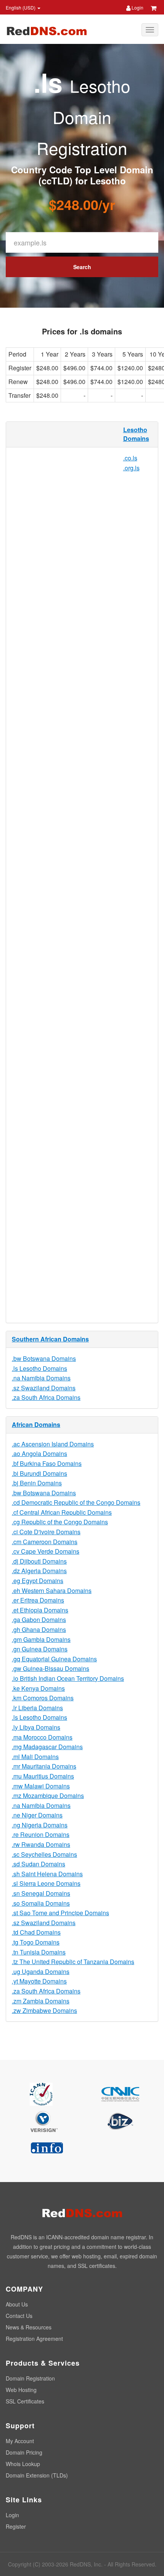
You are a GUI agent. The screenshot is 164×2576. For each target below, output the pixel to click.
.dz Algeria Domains (39, 1571)
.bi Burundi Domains (39, 1473)
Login (137, 7)
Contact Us (19, 2316)
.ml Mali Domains (35, 1757)
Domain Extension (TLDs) (37, 2475)
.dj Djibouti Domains (39, 1561)
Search (82, 267)
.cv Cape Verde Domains (46, 1551)
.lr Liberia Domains (37, 1708)
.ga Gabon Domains (39, 1620)
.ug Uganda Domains (41, 1972)
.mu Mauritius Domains (43, 1776)
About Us (17, 2304)
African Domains (36, 1424)
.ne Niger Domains (37, 1815)
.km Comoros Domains (43, 1698)
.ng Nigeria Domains (40, 1825)
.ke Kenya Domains (38, 1688)
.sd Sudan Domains (39, 1864)
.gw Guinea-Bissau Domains (51, 1668)
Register (16, 2526)
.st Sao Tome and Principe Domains (60, 1913)
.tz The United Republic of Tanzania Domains (73, 1962)
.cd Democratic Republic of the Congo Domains (76, 1502)
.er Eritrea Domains (38, 1600)
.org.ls (131, 468)
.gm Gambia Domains (41, 1639)
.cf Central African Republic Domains (62, 1512)
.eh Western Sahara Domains (52, 1591)
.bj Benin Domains (37, 1483)
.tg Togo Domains (36, 1942)
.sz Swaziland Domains (44, 1388)
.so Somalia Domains (41, 1903)
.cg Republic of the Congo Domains (60, 1522)
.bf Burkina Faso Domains (47, 1463)
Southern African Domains (50, 1339)
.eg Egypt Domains (38, 1581)
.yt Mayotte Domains (39, 1981)
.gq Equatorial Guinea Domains (54, 1659)
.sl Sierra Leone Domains (46, 1883)
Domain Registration (30, 2378)
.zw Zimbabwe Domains (44, 2010)
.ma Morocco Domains (42, 1737)
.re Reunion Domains (41, 1834)
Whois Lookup (23, 2464)
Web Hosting (21, 2390)
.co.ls (130, 458)
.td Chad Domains (36, 1932)
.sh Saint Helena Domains (47, 1874)
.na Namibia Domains (41, 1378)
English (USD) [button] (21, 7)
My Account (20, 2441)
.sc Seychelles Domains (44, 1854)
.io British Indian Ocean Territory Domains (68, 1678)
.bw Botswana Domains (44, 1358)
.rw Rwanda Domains (41, 1844)
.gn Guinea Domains (40, 1649)
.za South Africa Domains (46, 1397)
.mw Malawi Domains (41, 1786)
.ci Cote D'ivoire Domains (46, 1532)
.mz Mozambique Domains (48, 1796)
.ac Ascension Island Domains (53, 1444)
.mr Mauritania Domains (44, 1766)
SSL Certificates (25, 2401)
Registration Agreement (34, 2339)
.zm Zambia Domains (41, 2001)
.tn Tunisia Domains (39, 1952)
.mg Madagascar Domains (47, 1747)
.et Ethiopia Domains (40, 1610)
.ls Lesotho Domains (39, 1368)
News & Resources (29, 2327)
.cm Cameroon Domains (45, 1542)
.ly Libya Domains (36, 1727)
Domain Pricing (24, 2452)
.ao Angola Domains (39, 1453)
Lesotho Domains (136, 434)
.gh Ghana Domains (39, 1629)
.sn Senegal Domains (41, 1893)
